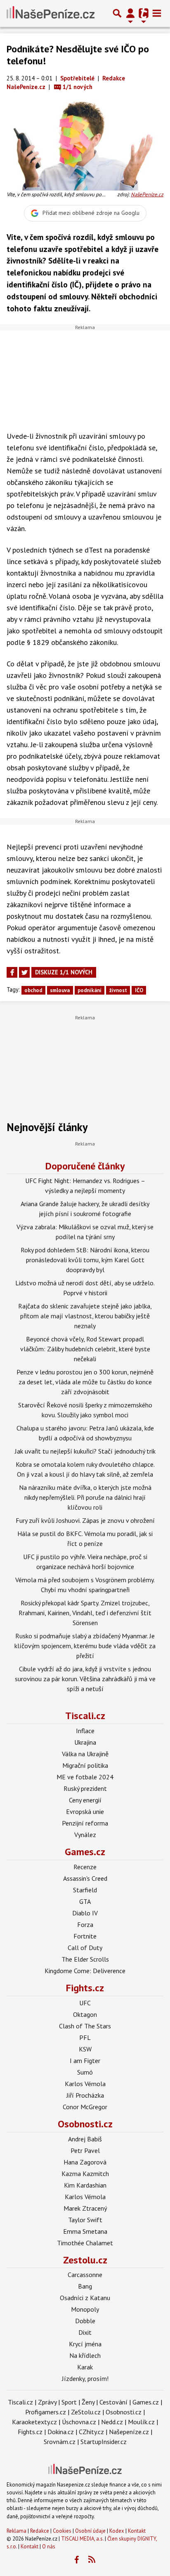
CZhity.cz (91, 2432)
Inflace (85, 1731)
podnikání (90, 990)
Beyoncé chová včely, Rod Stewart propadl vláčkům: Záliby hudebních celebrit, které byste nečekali (85, 1349)
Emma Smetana (85, 2231)
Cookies (62, 2531)
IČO (139, 990)
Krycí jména (85, 2344)
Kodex (117, 2531)
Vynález (85, 1835)
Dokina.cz (61, 2432)
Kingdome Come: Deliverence (85, 1971)
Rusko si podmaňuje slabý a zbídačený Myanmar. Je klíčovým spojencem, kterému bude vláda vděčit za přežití (85, 1646)
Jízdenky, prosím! (85, 2378)
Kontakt (137, 2531)
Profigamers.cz (46, 2412)
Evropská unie (85, 1811)
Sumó (85, 2072)
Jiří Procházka (85, 2095)
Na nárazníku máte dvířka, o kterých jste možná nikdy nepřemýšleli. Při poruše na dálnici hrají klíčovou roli (85, 1497)
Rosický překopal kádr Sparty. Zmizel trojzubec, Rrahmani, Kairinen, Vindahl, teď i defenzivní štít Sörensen (85, 1613)
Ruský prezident (85, 1788)
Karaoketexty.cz (34, 2422)
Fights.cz (85, 1988)
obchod (33, 990)
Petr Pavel (85, 2150)
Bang (85, 2286)
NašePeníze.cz (147, 194)
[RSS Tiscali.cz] (92, 2560)
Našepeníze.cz (129, 2432)
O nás (49, 2547)
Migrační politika (85, 1765)
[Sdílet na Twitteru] (24, 972)
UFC (85, 2003)
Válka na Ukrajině (85, 1754)
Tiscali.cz (85, 1716)
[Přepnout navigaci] (130, 13)
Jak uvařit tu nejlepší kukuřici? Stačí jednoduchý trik (85, 1451)
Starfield (85, 1890)
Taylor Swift (85, 2220)
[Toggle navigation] (157, 13)
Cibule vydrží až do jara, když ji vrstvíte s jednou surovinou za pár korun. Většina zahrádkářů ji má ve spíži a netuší (85, 1679)
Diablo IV (85, 1913)
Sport (69, 2402)
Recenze (85, 1867)
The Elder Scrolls (85, 1959)
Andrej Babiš (85, 2139)
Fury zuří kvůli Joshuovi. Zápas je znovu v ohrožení (85, 1520)
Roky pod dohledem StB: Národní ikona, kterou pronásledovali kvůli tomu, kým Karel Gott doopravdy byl (85, 1260)
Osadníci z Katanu (85, 2298)
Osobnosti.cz (85, 2124)
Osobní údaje (90, 2531)
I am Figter (85, 2061)
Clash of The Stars (85, 2026)
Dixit (85, 2332)
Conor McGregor (85, 2107)
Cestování (113, 2402)
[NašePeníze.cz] (51, 13)
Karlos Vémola (85, 2084)
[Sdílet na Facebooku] (12, 972)
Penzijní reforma (85, 1823)
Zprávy (47, 2402)
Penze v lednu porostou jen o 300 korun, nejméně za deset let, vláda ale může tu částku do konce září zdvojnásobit (85, 1382)
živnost (118, 990)
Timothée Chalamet (85, 2243)
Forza (85, 1924)
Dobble (85, 2321)
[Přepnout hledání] (117, 13)
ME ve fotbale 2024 (85, 1777)
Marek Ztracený (85, 2208)
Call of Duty (85, 1948)
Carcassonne (85, 2275)
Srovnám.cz (60, 2442)
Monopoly (85, 2309)
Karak (85, 2367)
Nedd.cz (112, 2422)
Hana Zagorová (85, 2162)
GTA (85, 1901)
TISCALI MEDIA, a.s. (82, 2539)
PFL (85, 2037)
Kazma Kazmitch (85, 2174)
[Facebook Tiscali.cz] (77, 2560)
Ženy (88, 2402)
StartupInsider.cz (104, 2442)
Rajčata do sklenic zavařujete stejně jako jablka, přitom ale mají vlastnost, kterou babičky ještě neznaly (85, 1316)
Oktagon (85, 2014)
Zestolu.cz (85, 2260)
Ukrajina (85, 1742)
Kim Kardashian (85, 2185)
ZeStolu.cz (86, 2412)
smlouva (60, 990)
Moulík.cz (141, 2422)
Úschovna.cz (79, 2422)
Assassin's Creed (85, 1878)
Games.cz (85, 1852)
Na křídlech (85, 2355)
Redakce (40, 2531)
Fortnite (85, 1936)
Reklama (17, 2531)
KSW (85, 2049)
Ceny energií (85, 1800)
